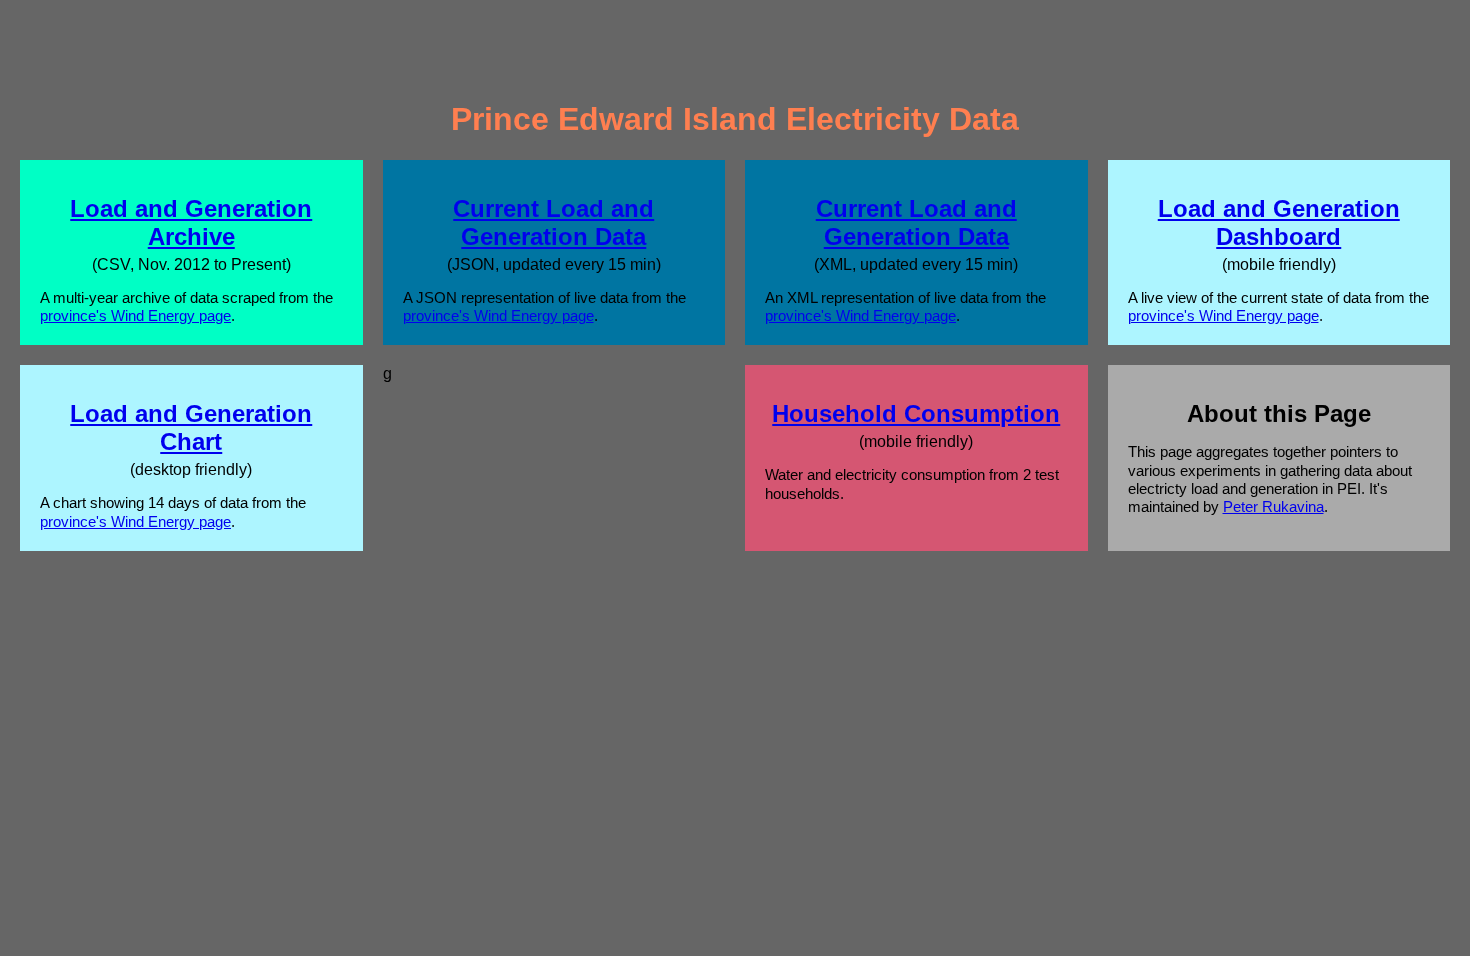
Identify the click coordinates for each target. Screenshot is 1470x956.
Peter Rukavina (1273, 506)
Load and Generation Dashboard (1279, 222)
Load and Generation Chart (191, 427)
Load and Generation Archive (191, 222)
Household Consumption (916, 413)
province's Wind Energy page (135, 315)
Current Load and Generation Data (553, 222)
